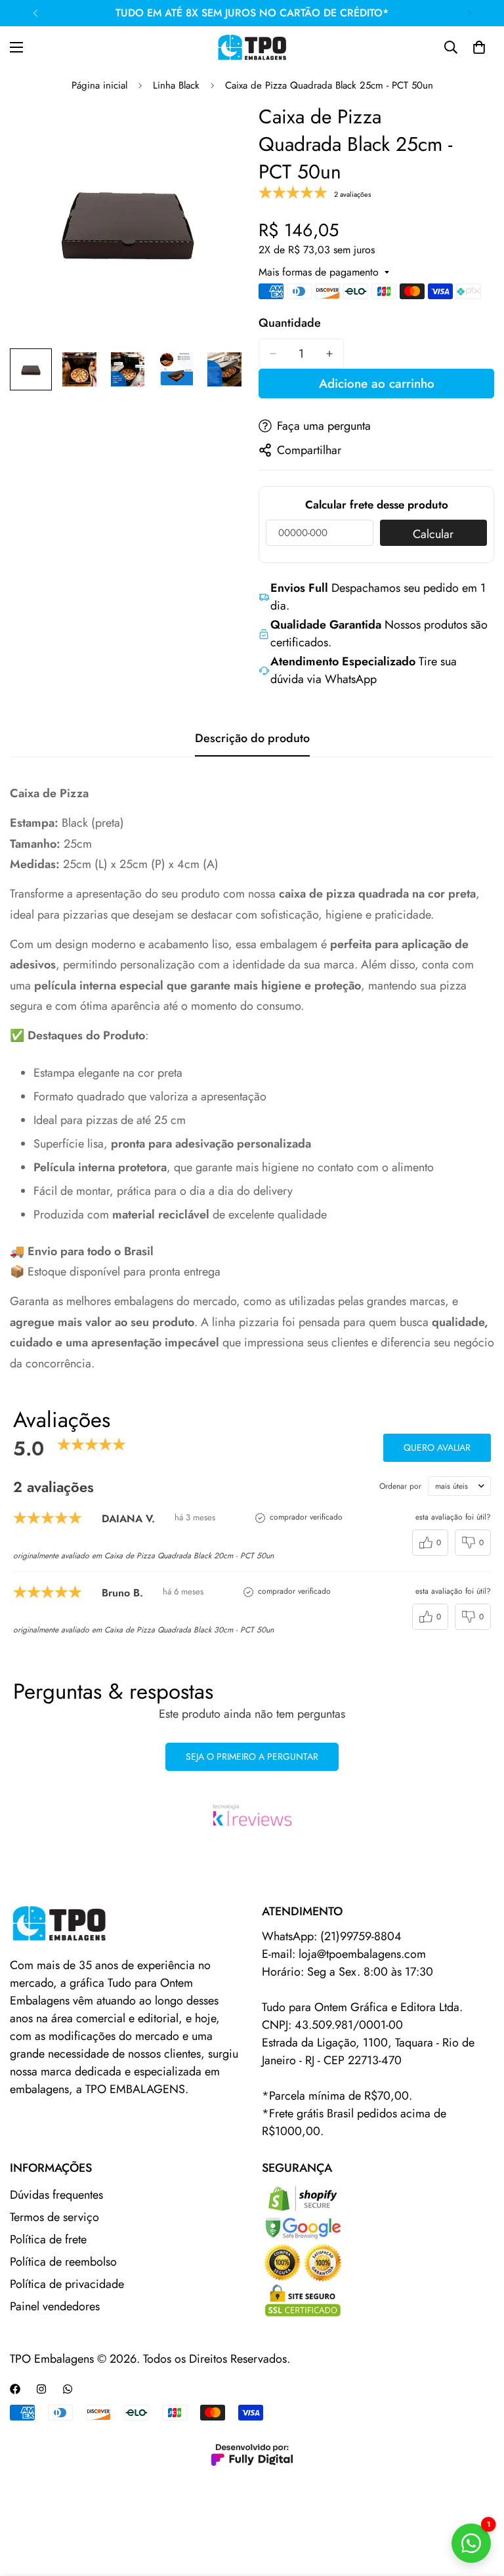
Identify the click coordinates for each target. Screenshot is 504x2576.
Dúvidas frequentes (56, 2195)
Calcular (433, 534)
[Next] (469, 13)
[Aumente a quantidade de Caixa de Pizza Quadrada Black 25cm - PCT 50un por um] (329, 354)
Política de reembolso (63, 2262)
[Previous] (35, 13)
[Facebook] (15, 2389)
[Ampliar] (218, 131)
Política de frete (48, 2239)
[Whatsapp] (68, 2389)
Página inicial (99, 85)
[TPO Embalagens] (252, 47)
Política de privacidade (67, 2284)
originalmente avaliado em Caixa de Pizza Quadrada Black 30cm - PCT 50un (143, 1630)
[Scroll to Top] (478, 2504)
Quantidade (290, 323)
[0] (479, 47)
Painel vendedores (55, 2306)
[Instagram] (41, 2389)
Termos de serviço (54, 2217)
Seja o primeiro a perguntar (252, 1756)
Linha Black (176, 85)
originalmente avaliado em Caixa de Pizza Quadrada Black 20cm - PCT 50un (143, 1556)
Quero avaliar (437, 1447)
